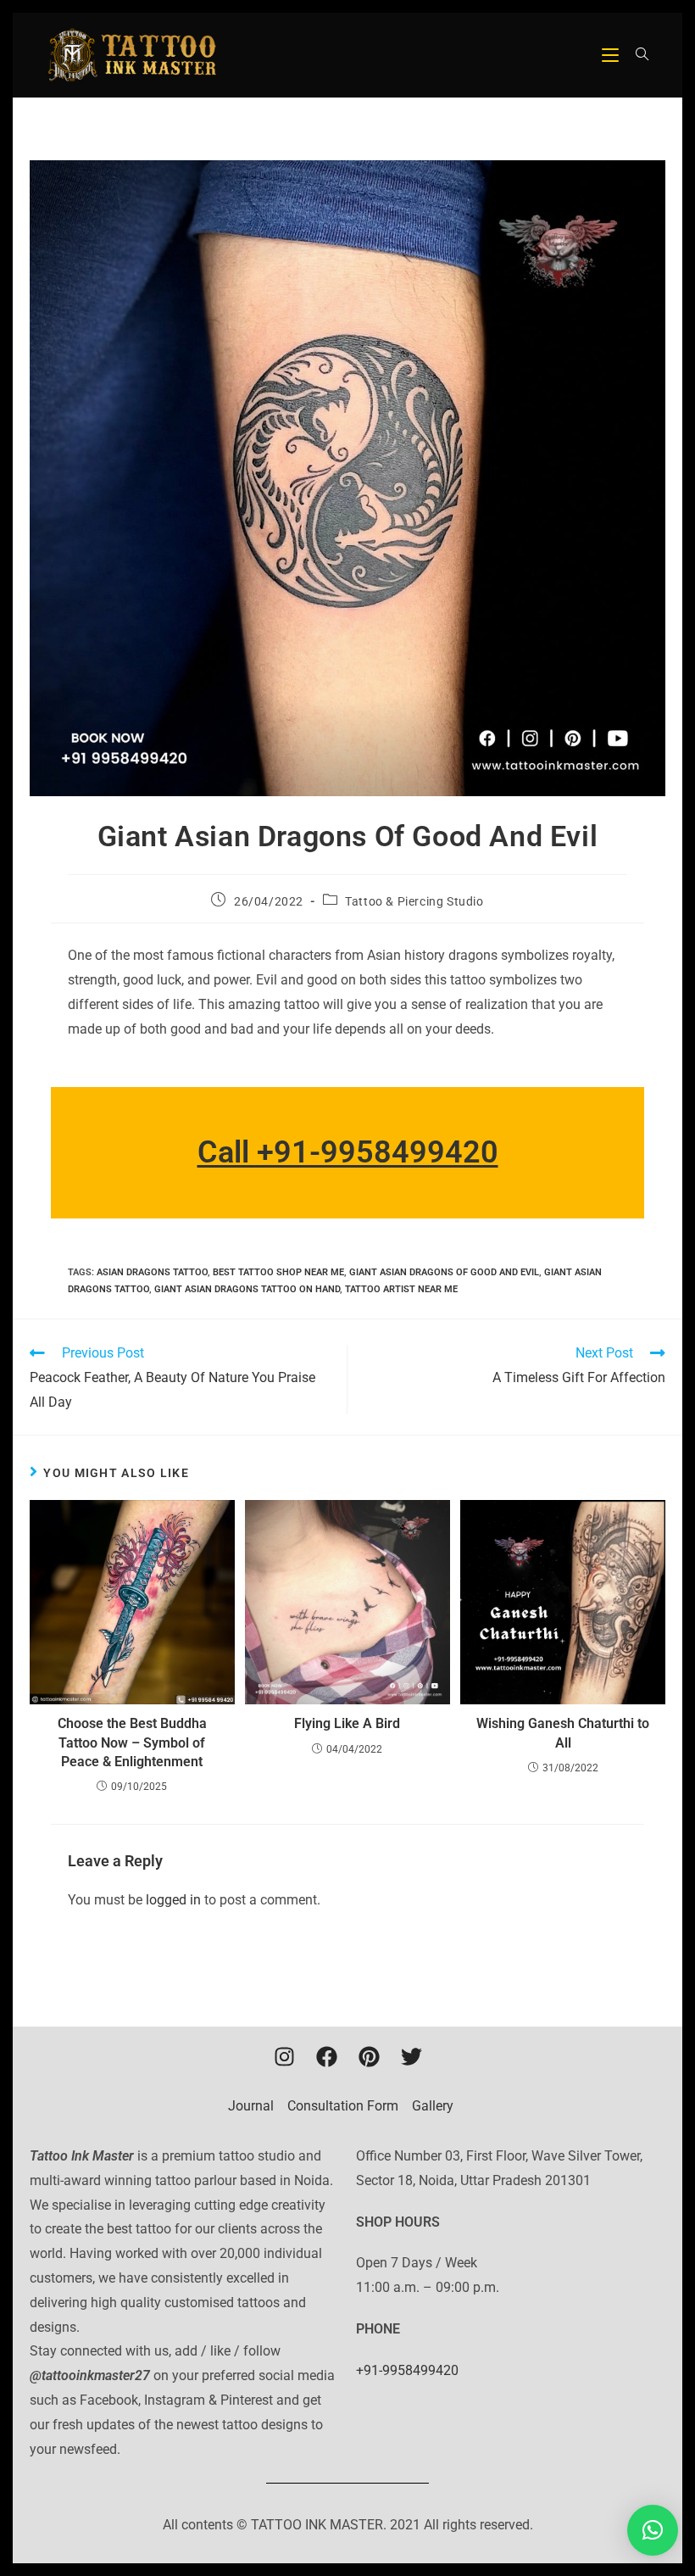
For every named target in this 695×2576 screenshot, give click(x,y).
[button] (653, 2530)
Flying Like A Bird (347, 1723)
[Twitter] (411, 2056)
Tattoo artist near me (401, 1289)
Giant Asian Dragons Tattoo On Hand (247, 1289)
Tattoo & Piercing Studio (414, 901)
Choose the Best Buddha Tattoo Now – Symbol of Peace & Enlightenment (132, 1742)
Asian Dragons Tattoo (152, 1272)
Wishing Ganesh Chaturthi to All (563, 1733)
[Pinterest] (369, 2056)
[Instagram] (284, 2056)
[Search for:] (636, 55)
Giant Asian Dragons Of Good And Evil (444, 1272)
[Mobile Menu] (612, 55)
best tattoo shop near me (278, 1272)
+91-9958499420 (407, 2370)
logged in (173, 1900)
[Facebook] (326, 2056)
